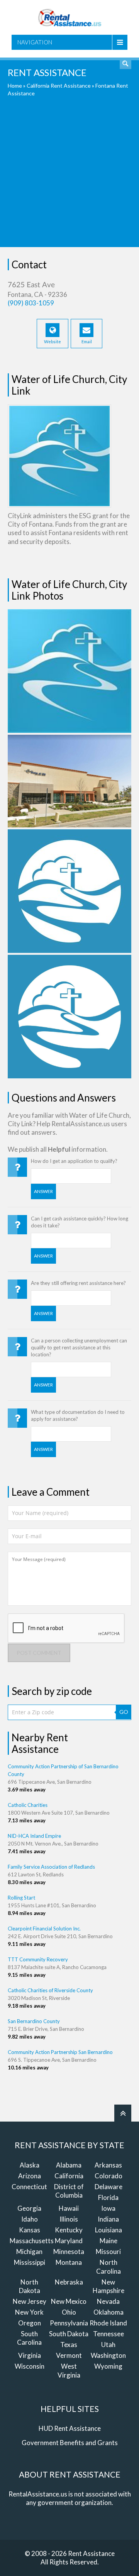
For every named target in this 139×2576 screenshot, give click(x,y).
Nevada (108, 2301)
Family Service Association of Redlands (51, 1867)
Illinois (69, 2219)
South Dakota (69, 2334)
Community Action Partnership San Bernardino (60, 2052)
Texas (69, 2345)
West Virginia (69, 2370)
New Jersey (30, 2301)
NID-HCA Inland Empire (34, 1836)
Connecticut (29, 2187)
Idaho (30, 2219)
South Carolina (29, 2338)
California (69, 2176)
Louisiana (108, 2230)
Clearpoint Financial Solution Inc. (44, 1929)
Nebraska (69, 2282)
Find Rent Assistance (125, 63)
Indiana (108, 2219)
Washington (108, 2355)
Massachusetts (32, 2241)
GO (124, 1712)
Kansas (30, 2230)
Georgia (29, 2208)
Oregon (30, 2323)
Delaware (108, 2187)
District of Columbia (69, 2191)
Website (53, 341)
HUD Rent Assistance (70, 2428)
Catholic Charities (28, 1805)
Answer (43, 1191)
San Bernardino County (34, 2021)
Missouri (108, 2251)
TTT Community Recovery (38, 1959)
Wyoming (108, 2366)
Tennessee (108, 2334)
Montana (69, 2262)
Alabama (69, 2165)
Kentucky (69, 2230)
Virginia (30, 2355)
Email (87, 341)
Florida (108, 2197)
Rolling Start (21, 1898)
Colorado (108, 2176)
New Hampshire (108, 2286)
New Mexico (69, 2301)
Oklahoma (108, 2312)
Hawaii (69, 2208)
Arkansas (108, 2165)
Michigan (29, 2251)
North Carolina (108, 2267)
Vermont (69, 2355)
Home (15, 86)
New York (29, 2312)
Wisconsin (30, 2366)
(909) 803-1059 (31, 303)
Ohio (69, 2312)
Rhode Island (108, 2323)
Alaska (30, 2165)
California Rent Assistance (59, 86)
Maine (108, 2241)
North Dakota (30, 2286)
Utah (108, 2345)
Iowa (108, 2208)
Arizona (30, 2176)
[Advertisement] (69, 178)
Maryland (69, 2241)
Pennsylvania (69, 2323)
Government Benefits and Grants (70, 2443)
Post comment (39, 1653)
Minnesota (69, 2251)
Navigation (35, 42)
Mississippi (30, 2262)
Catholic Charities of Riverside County (50, 1990)
